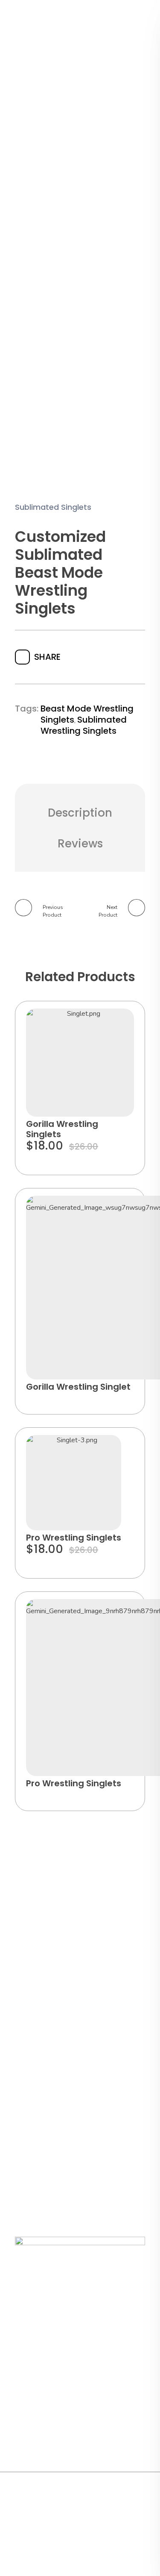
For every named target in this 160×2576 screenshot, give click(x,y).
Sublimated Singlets (53, 507)
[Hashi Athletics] (61, 31)
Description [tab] (80, 813)
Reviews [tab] (80, 844)
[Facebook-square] (74, 2499)
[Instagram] (92, 2499)
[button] (119, 1023)
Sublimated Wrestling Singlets (84, 725)
